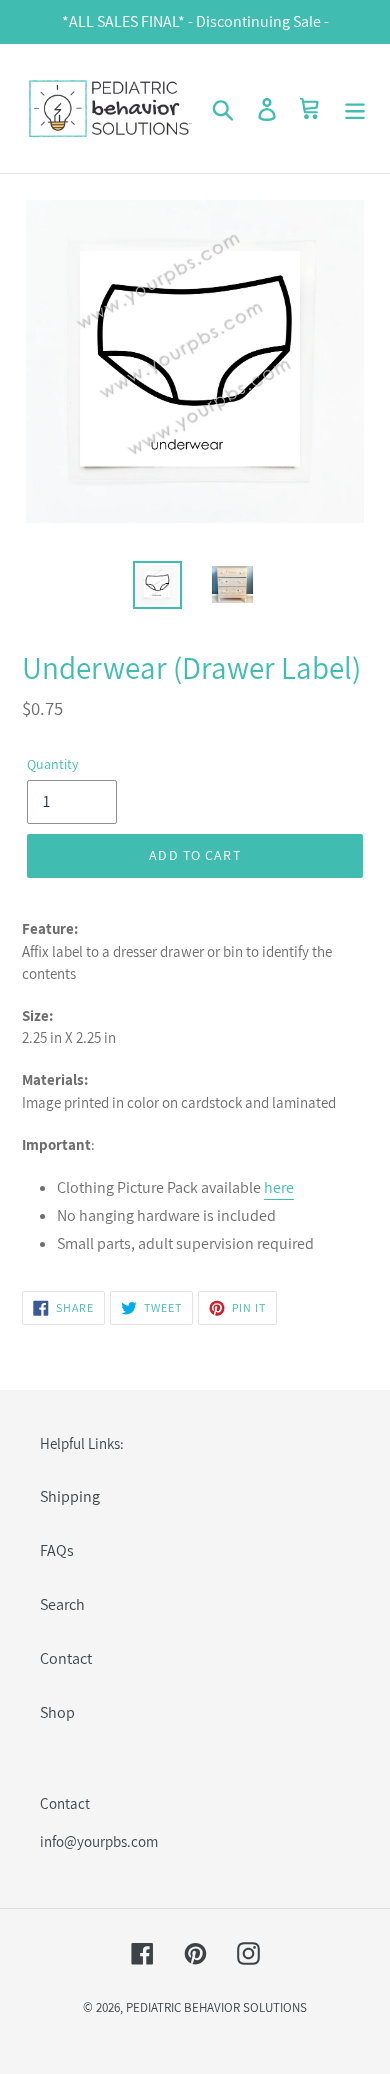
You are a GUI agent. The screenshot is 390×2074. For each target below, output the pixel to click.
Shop (57, 1712)
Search (62, 1604)
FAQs (57, 1550)
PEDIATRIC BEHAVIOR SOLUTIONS (216, 2007)
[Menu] (355, 108)
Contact (66, 1658)
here (279, 1187)
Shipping (70, 1496)
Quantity (52, 764)
